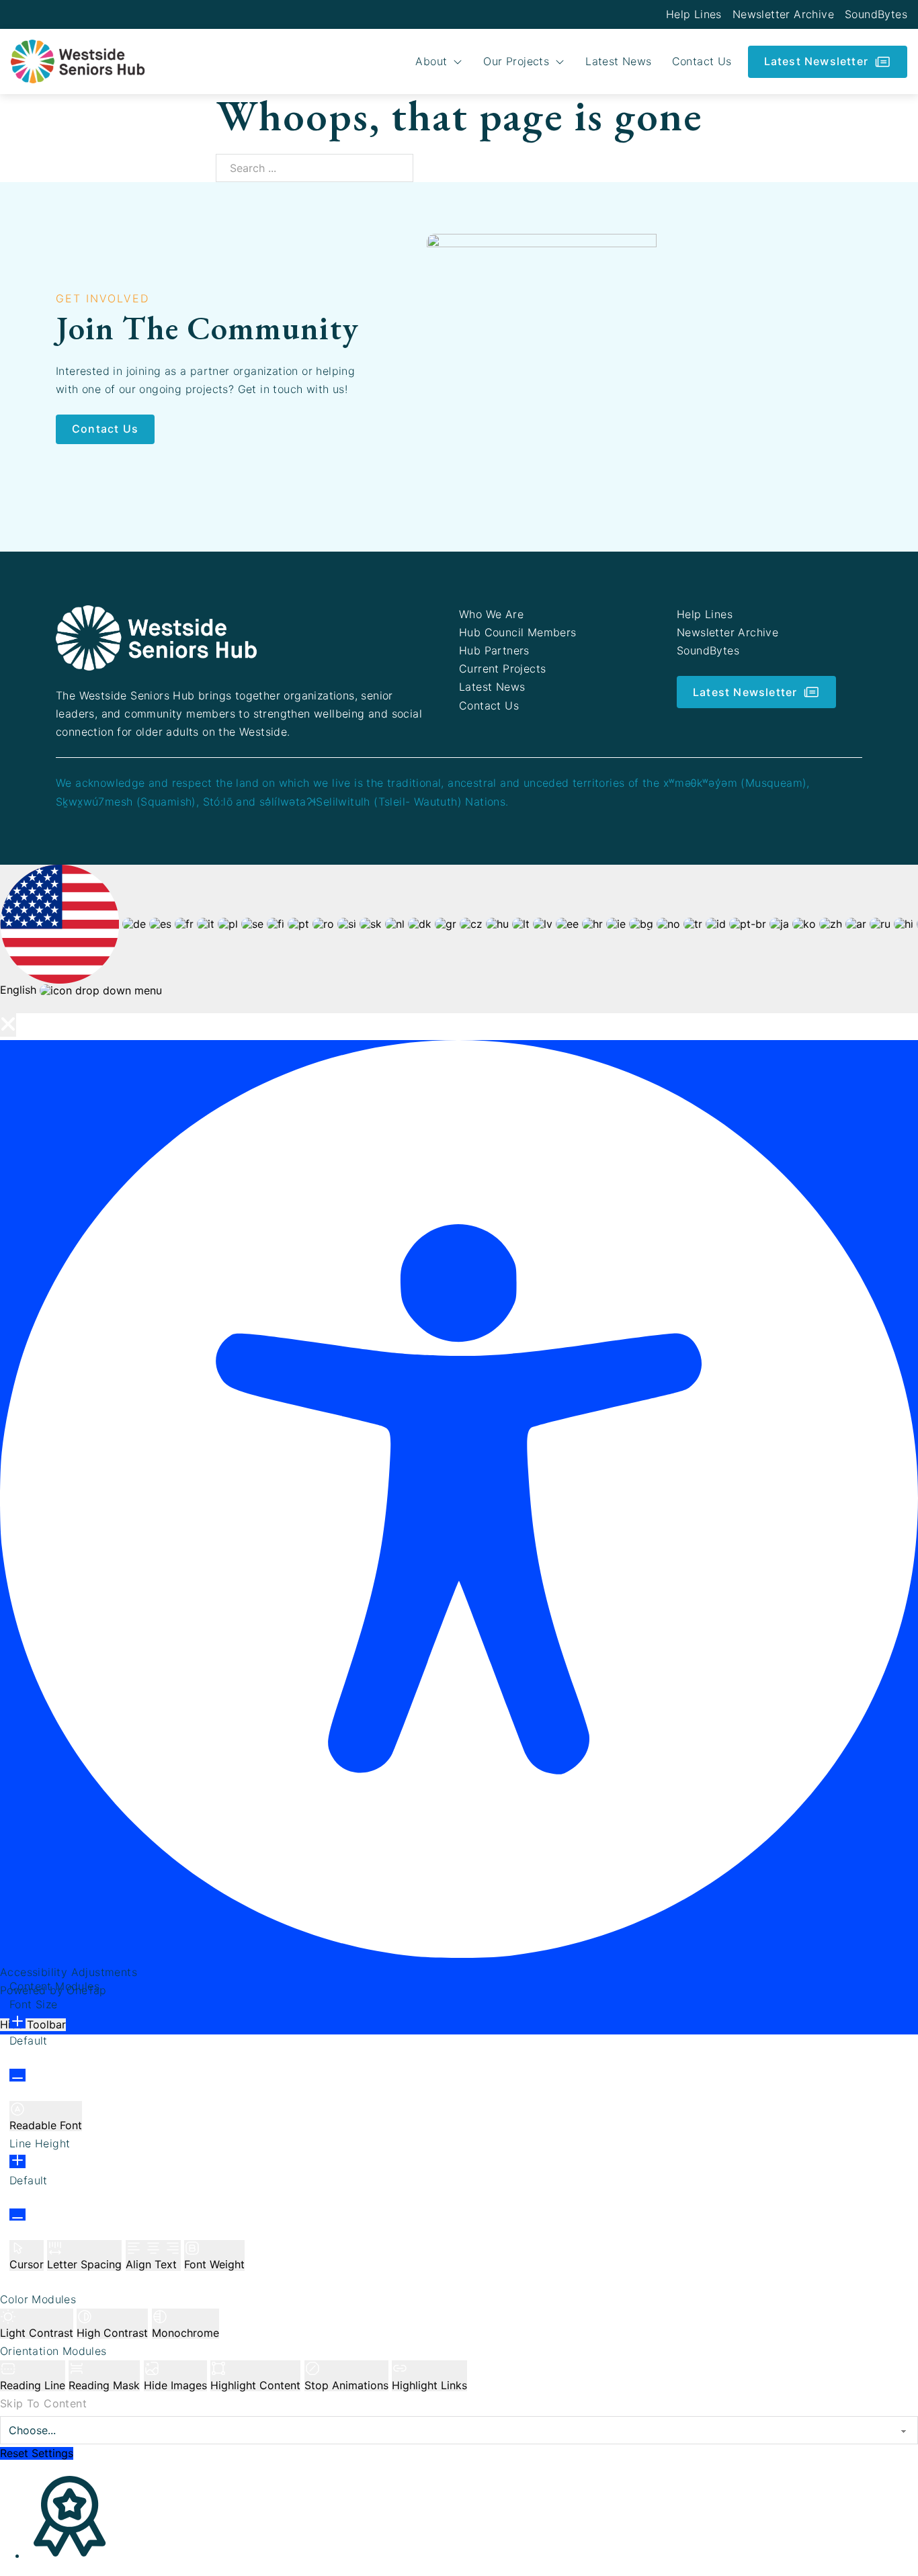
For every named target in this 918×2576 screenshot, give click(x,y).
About (431, 61)
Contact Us (702, 61)
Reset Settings (37, 2453)
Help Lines (694, 14)
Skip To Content (43, 2403)
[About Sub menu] (458, 62)
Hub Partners (494, 650)
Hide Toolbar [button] (33, 2024)
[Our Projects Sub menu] (560, 62)
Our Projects (516, 61)
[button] (8, 1025)
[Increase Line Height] (17, 2161)
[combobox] (459, 939)
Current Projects (502, 669)
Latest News (618, 61)
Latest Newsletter (816, 61)
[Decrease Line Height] (17, 2215)
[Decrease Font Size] (17, 2075)
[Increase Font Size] (17, 2022)
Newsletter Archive (783, 14)
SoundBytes (876, 14)
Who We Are (491, 614)
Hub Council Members (518, 632)
